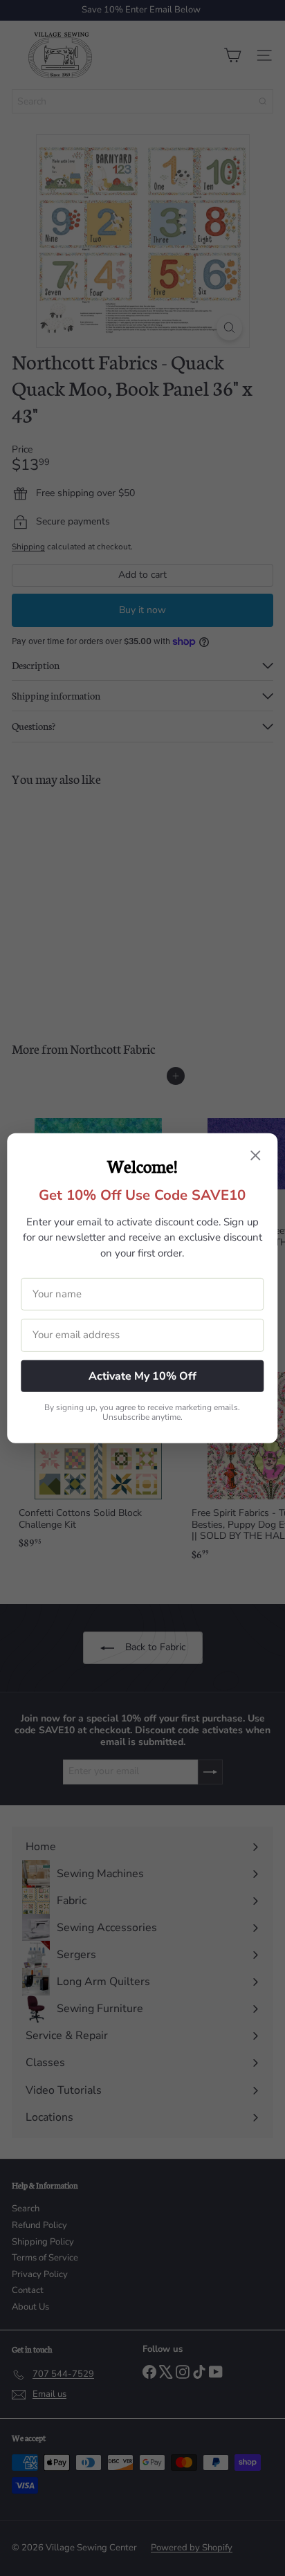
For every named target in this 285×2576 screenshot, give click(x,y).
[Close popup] (256, 1156)
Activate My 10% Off (142, 1376)
